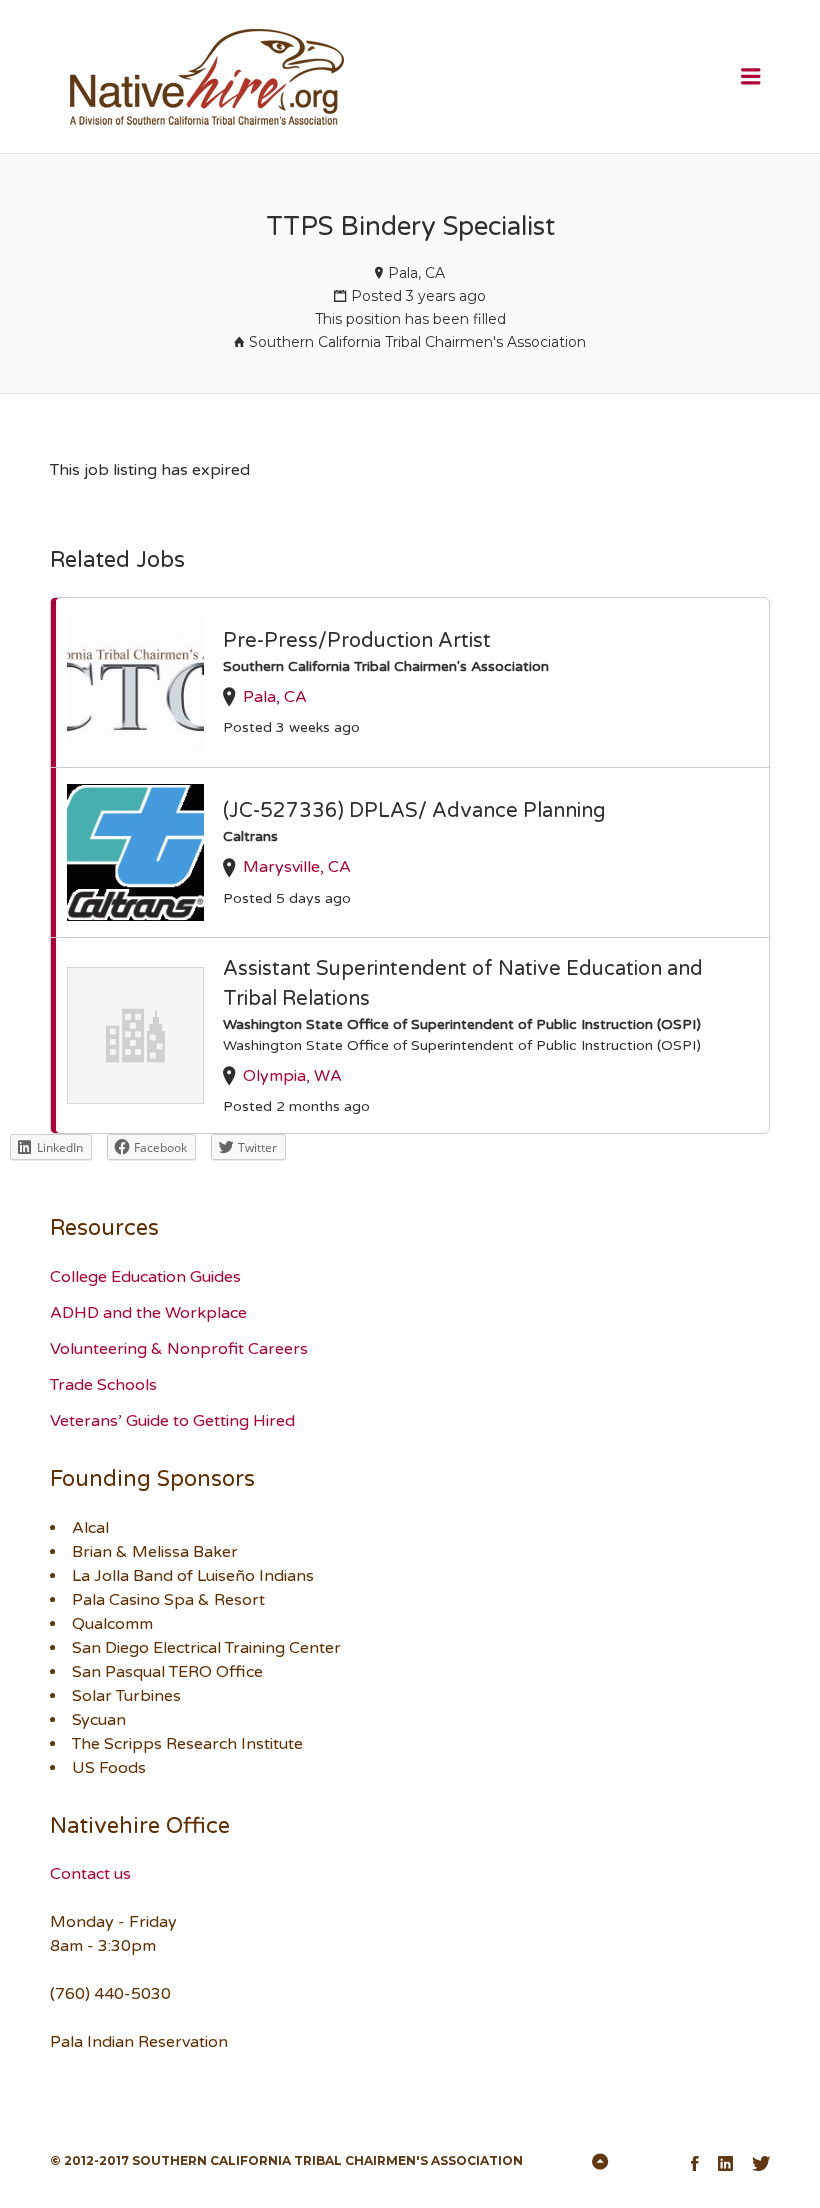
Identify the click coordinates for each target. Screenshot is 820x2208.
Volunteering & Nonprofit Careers (179, 1349)
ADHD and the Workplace (148, 1313)
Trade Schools (103, 1385)
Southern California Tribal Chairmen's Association (417, 342)
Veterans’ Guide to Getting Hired (172, 1421)
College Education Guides (145, 1277)
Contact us (90, 1874)
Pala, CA (416, 273)
